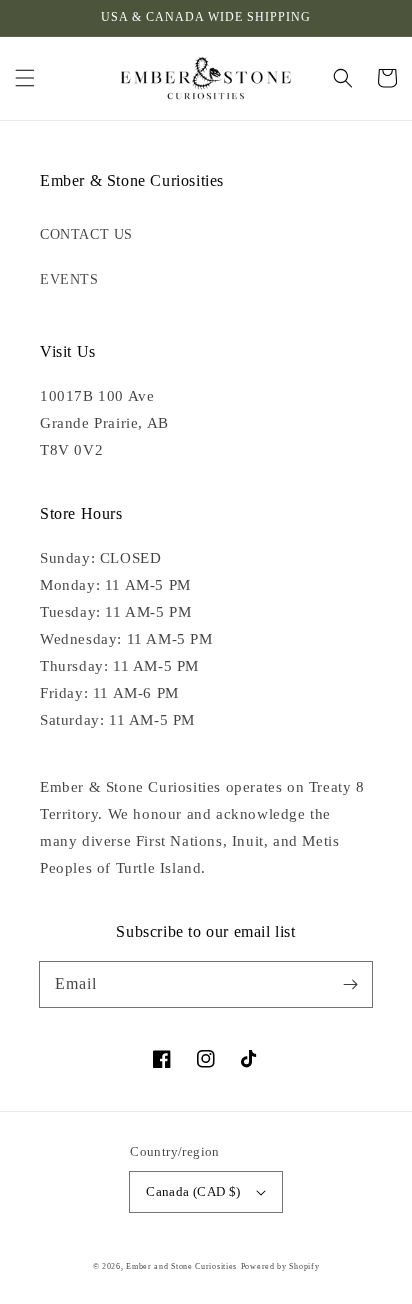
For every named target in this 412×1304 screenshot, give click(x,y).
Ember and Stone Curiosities (181, 1266)
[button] (25, 78)
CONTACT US (86, 234)
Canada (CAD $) (193, 1191)
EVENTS (69, 279)
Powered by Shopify (280, 1266)
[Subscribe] (350, 984)
